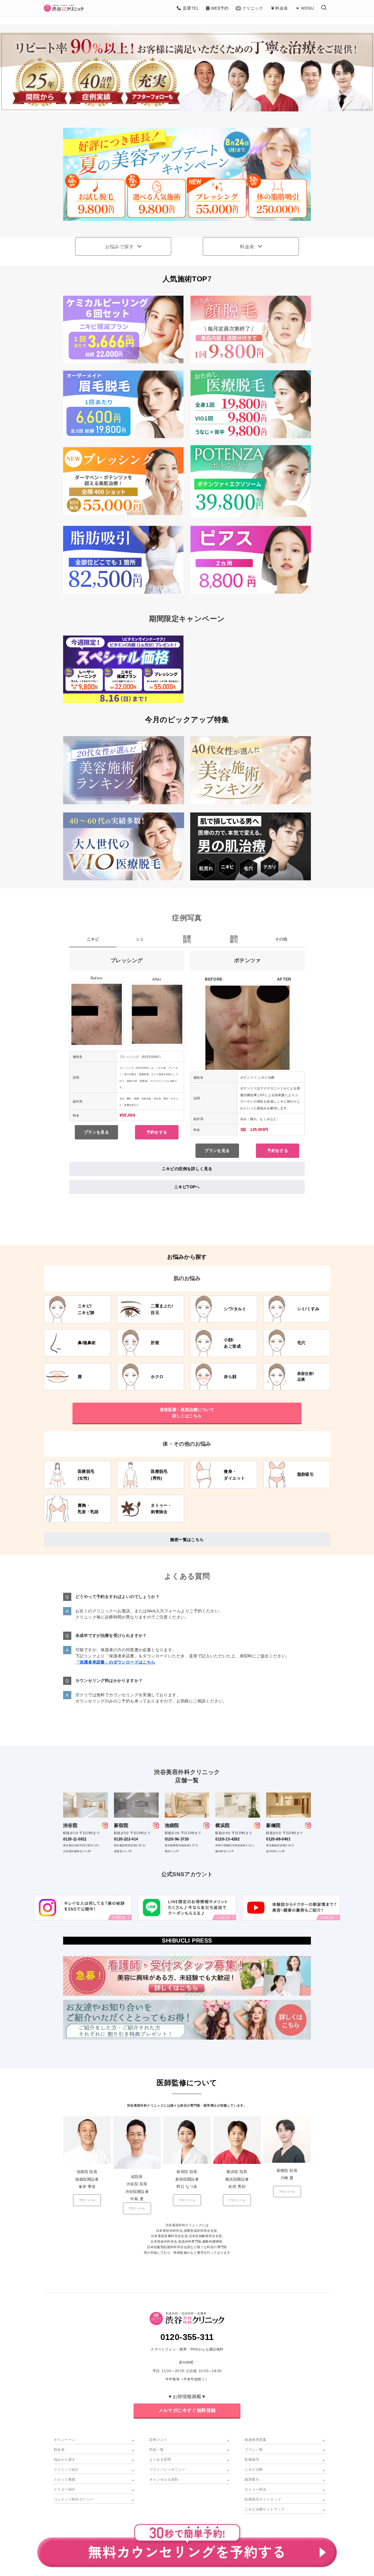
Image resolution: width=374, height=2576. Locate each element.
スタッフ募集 (65, 2479)
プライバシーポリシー (167, 2470)
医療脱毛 (252, 2460)
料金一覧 (157, 2450)
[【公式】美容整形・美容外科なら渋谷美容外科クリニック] (64, 8)
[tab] (93, 941)
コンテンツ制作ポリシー (74, 2499)
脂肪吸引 (252, 2479)
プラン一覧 (254, 2450)
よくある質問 (160, 2460)
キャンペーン (65, 2440)
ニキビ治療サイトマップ (264, 2509)
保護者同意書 (255, 2440)
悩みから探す (65, 2460)
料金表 (59, 2450)
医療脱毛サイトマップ (263, 2499)
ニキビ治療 (254, 2470)
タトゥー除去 (255, 2489)
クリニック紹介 (66, 2470)
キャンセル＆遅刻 (164, 2479)
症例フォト (158, 2440)
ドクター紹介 (65, 2489)
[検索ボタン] (324, 8)
